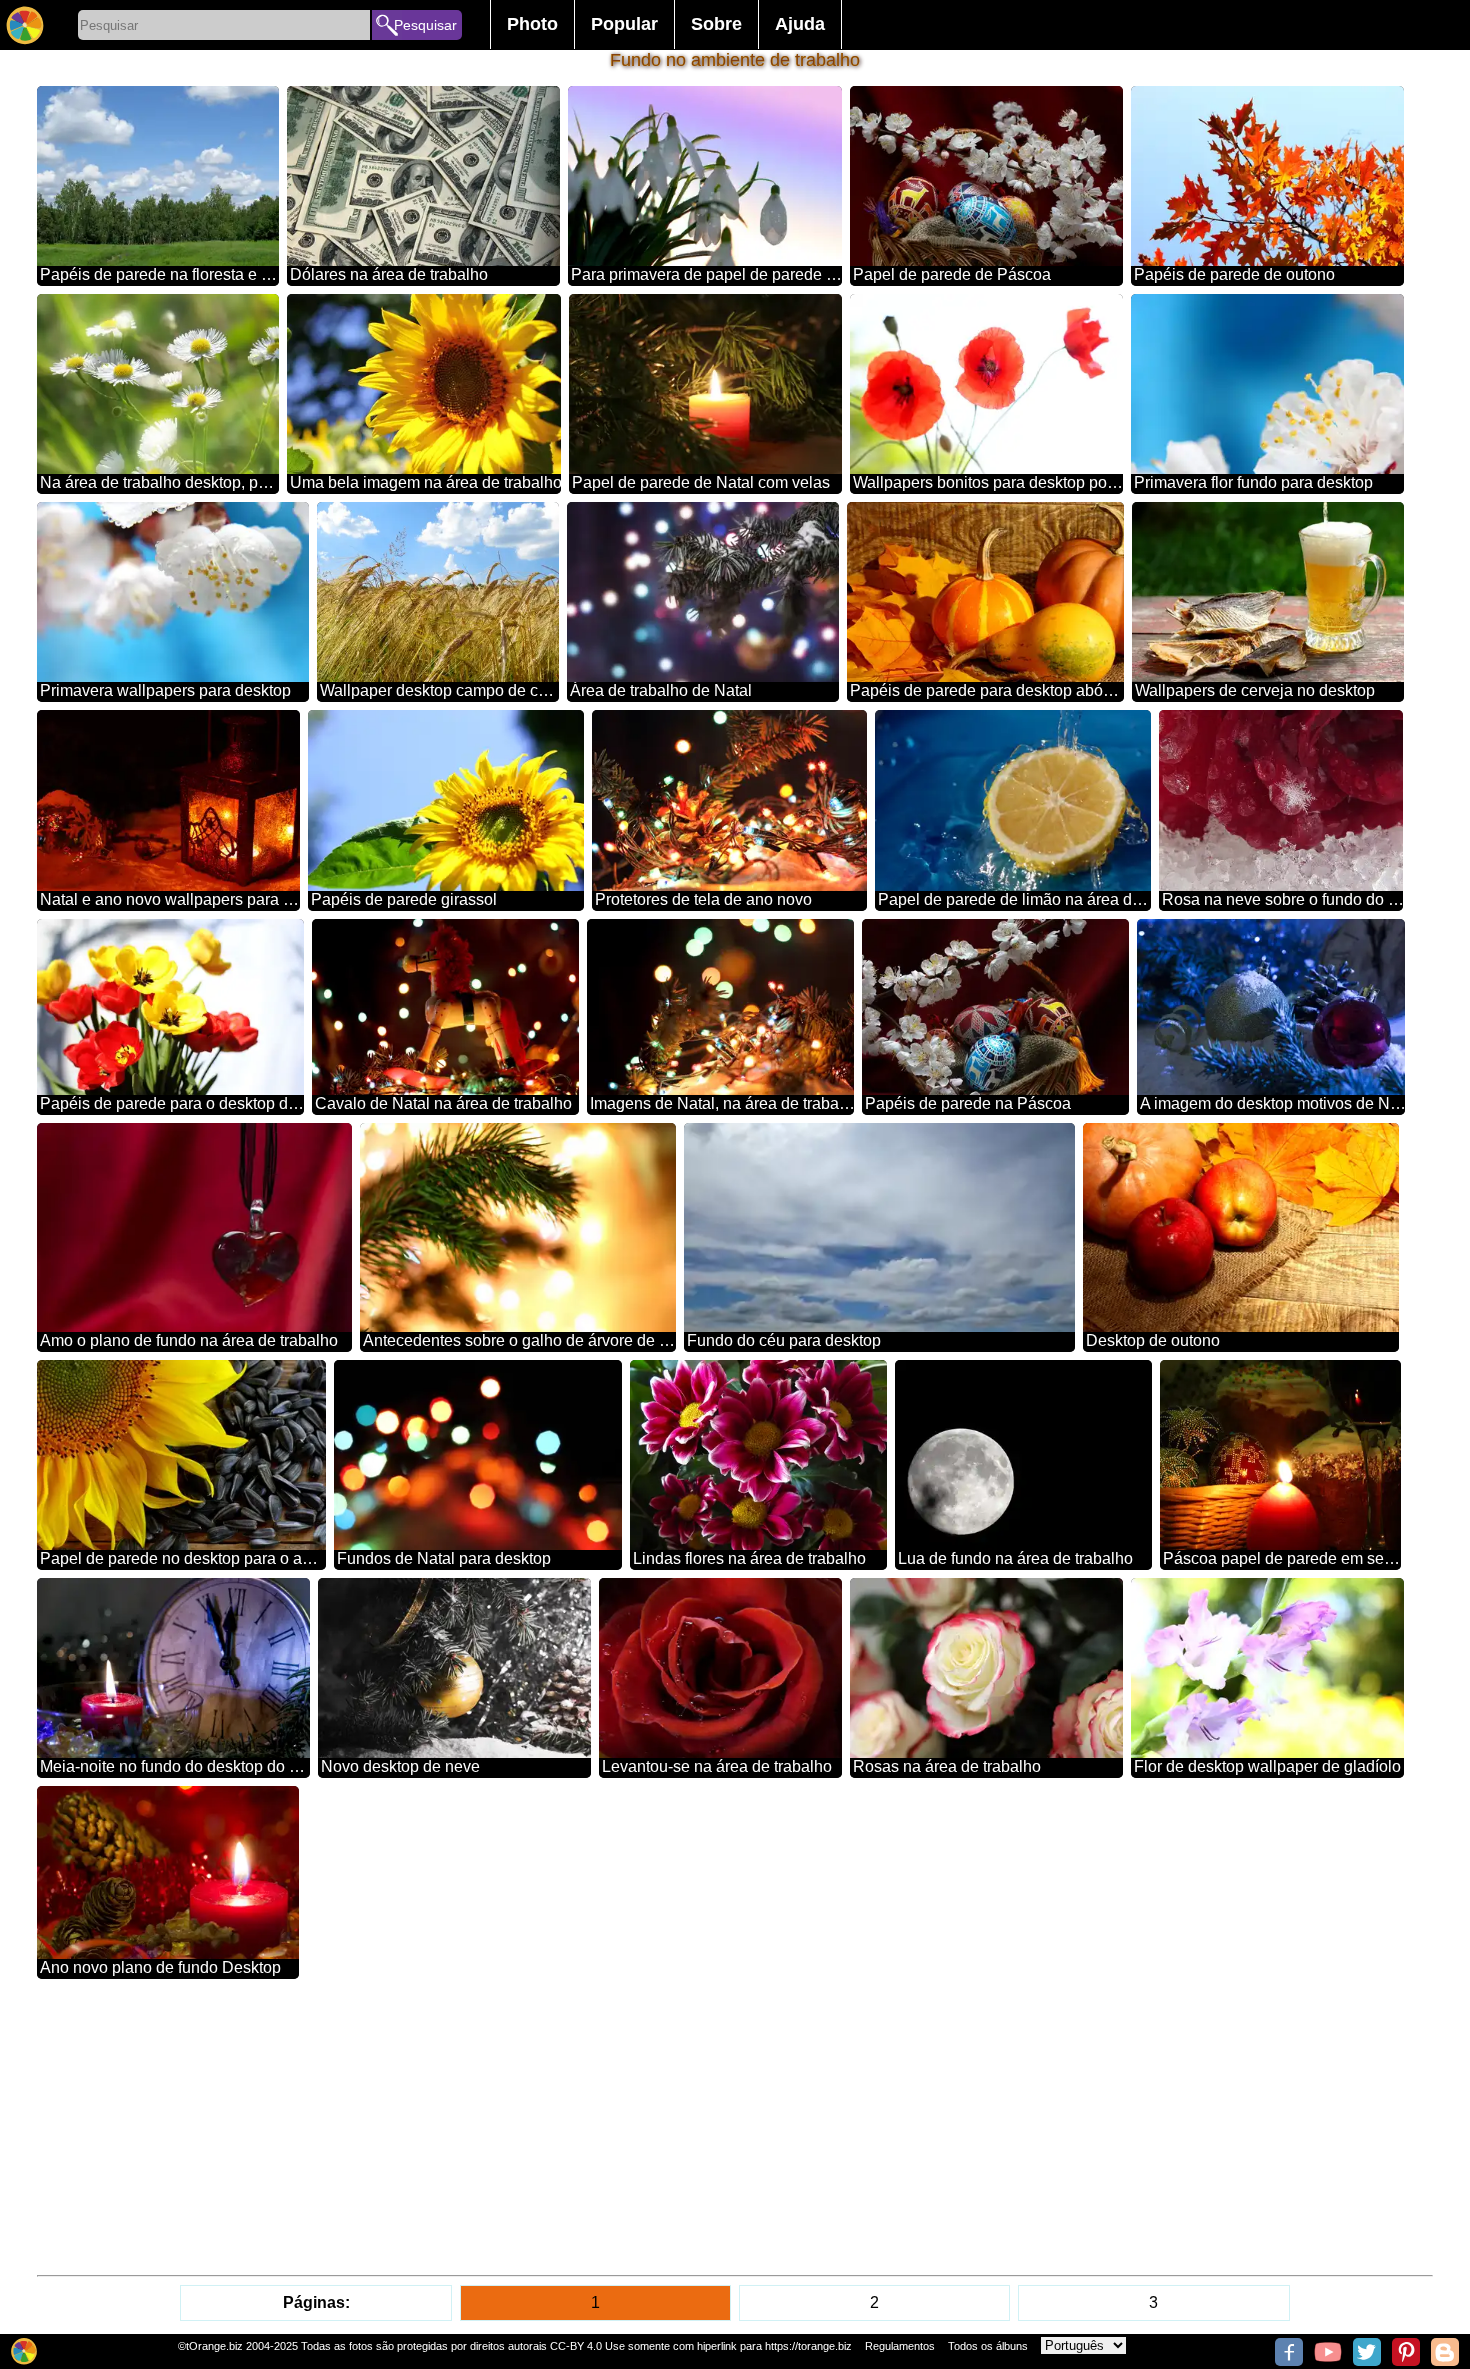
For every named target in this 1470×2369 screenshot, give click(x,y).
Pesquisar (425, 25)
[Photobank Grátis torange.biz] (25, 25)
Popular (624, 24)
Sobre (716, 24)
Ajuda (800, 24)
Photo (532, 24)
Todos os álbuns (988, 2346)
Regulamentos (900, 2346)
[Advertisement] (637, 2127)
